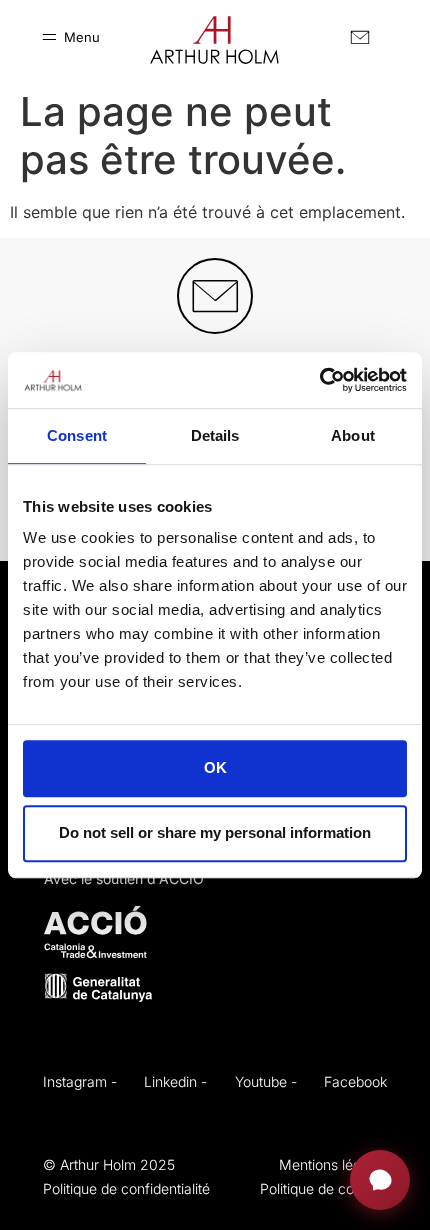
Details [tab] (215, 435)
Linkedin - (175, 1081)
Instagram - (80, 1081)
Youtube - (266, 1081)
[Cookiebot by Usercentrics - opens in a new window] (319, 380)
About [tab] (353, 435)
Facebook (355, 1081)
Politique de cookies (323, 1188)
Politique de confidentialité (126, 1188)
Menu (82, 37)
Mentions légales (333, 1164)
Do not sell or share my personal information (215, 832)
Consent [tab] (77, 435)
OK (215, 768)
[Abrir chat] (380, 1180)
